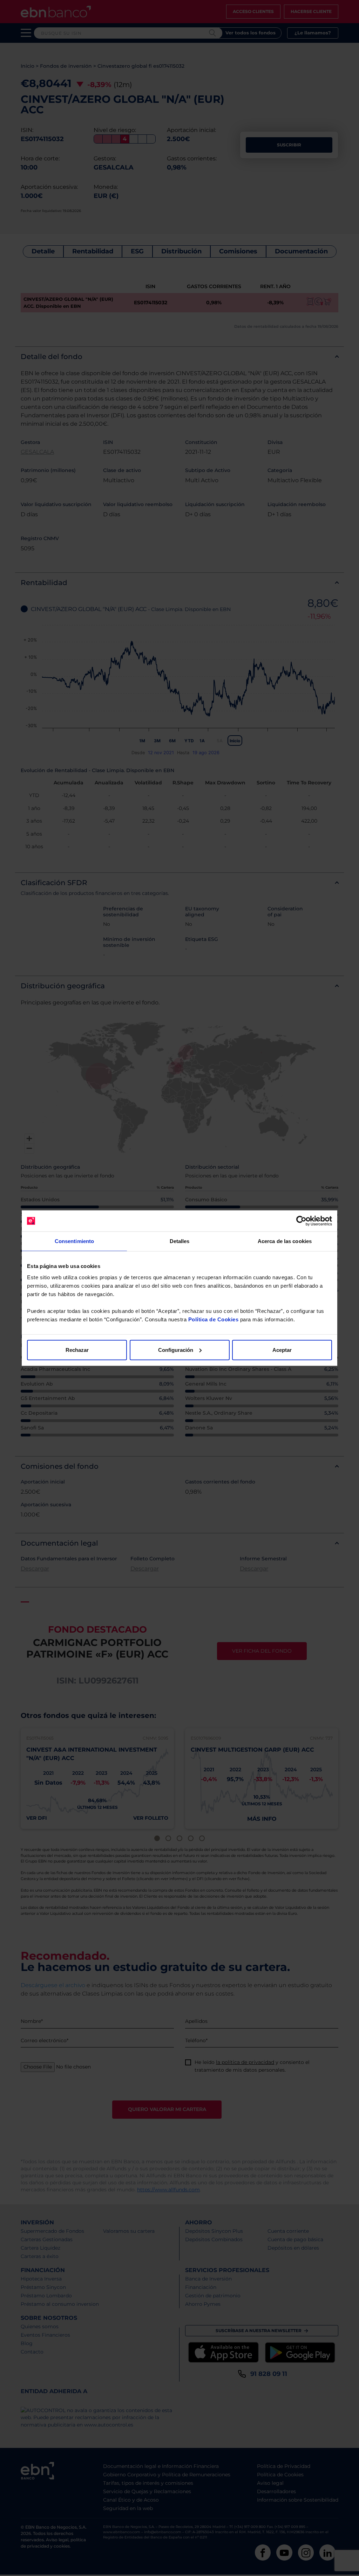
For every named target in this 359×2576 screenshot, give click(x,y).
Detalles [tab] (180, 1241)
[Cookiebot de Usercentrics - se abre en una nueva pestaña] (301, 1221)
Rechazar (77, 1350)
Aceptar (282, 1350)
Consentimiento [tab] (74, 1241)
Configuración (176, 1350)
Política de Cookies (214, 1319)
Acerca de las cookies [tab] (285, 1241)
